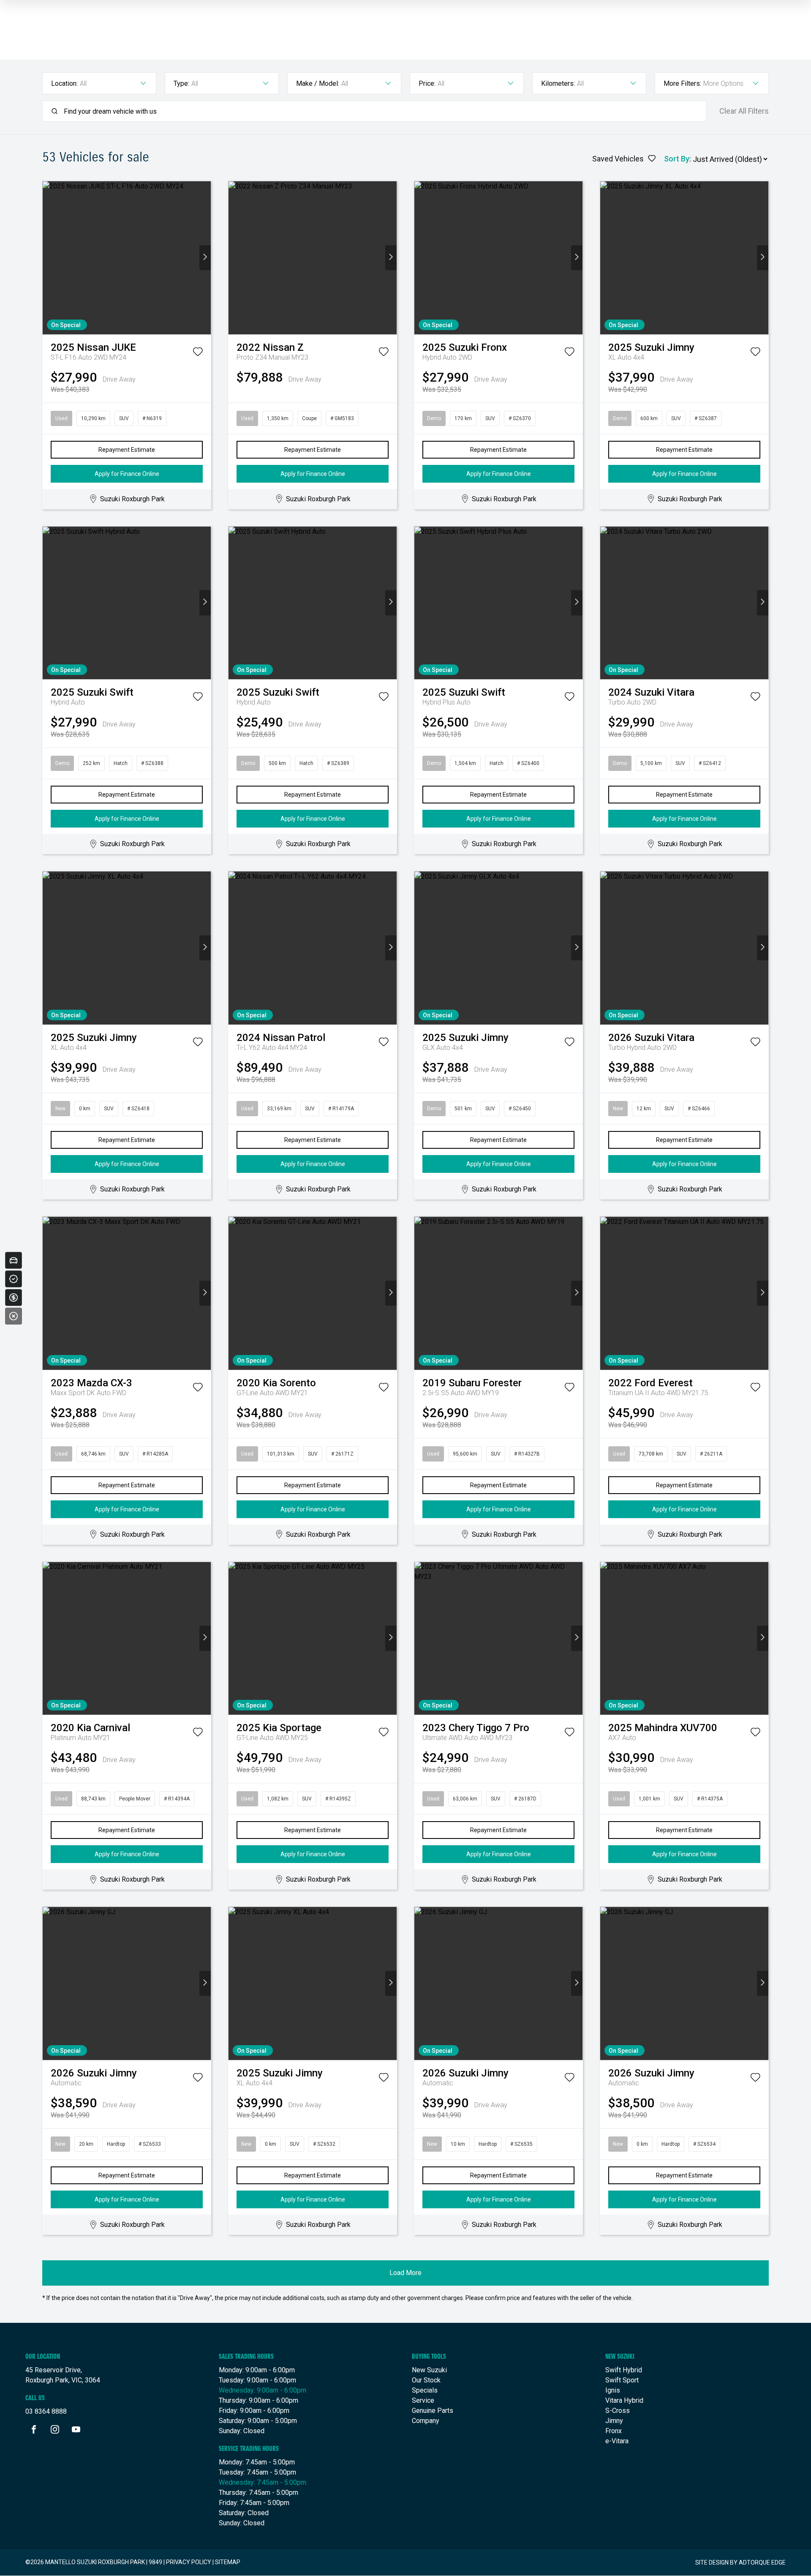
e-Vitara (617, 2441)
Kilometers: (558, 83)
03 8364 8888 (46, 2411)
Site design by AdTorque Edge (740, 2562)
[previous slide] (48, 258)
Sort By (677, 159)
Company (426, 2421)
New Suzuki (429, 2370)
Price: (427, 83)
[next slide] (205, 258)
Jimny (614, 2421)
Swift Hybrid (624, 2370)
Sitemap (228, 2562)
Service (423, 2400)
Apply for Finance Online (127, 474)
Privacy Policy (189, 2562)
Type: (181, 83)
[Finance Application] (14, 1298)
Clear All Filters (744, 111)
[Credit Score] (14, 1279)
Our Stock (426, 2380)
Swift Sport (622, 2380)
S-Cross (618, 2411)
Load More (405, 2273)
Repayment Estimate (127, 450)
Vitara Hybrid (624, 2400)
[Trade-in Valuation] (14, 1260)
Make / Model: (318, 83)
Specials (425, 2390)
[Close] (14, 1316)
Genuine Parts (433, 2411)
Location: (64, 83)
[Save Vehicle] (198, 353)
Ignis (613, 2390)
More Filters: (682, 83)
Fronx (614, 2431)
